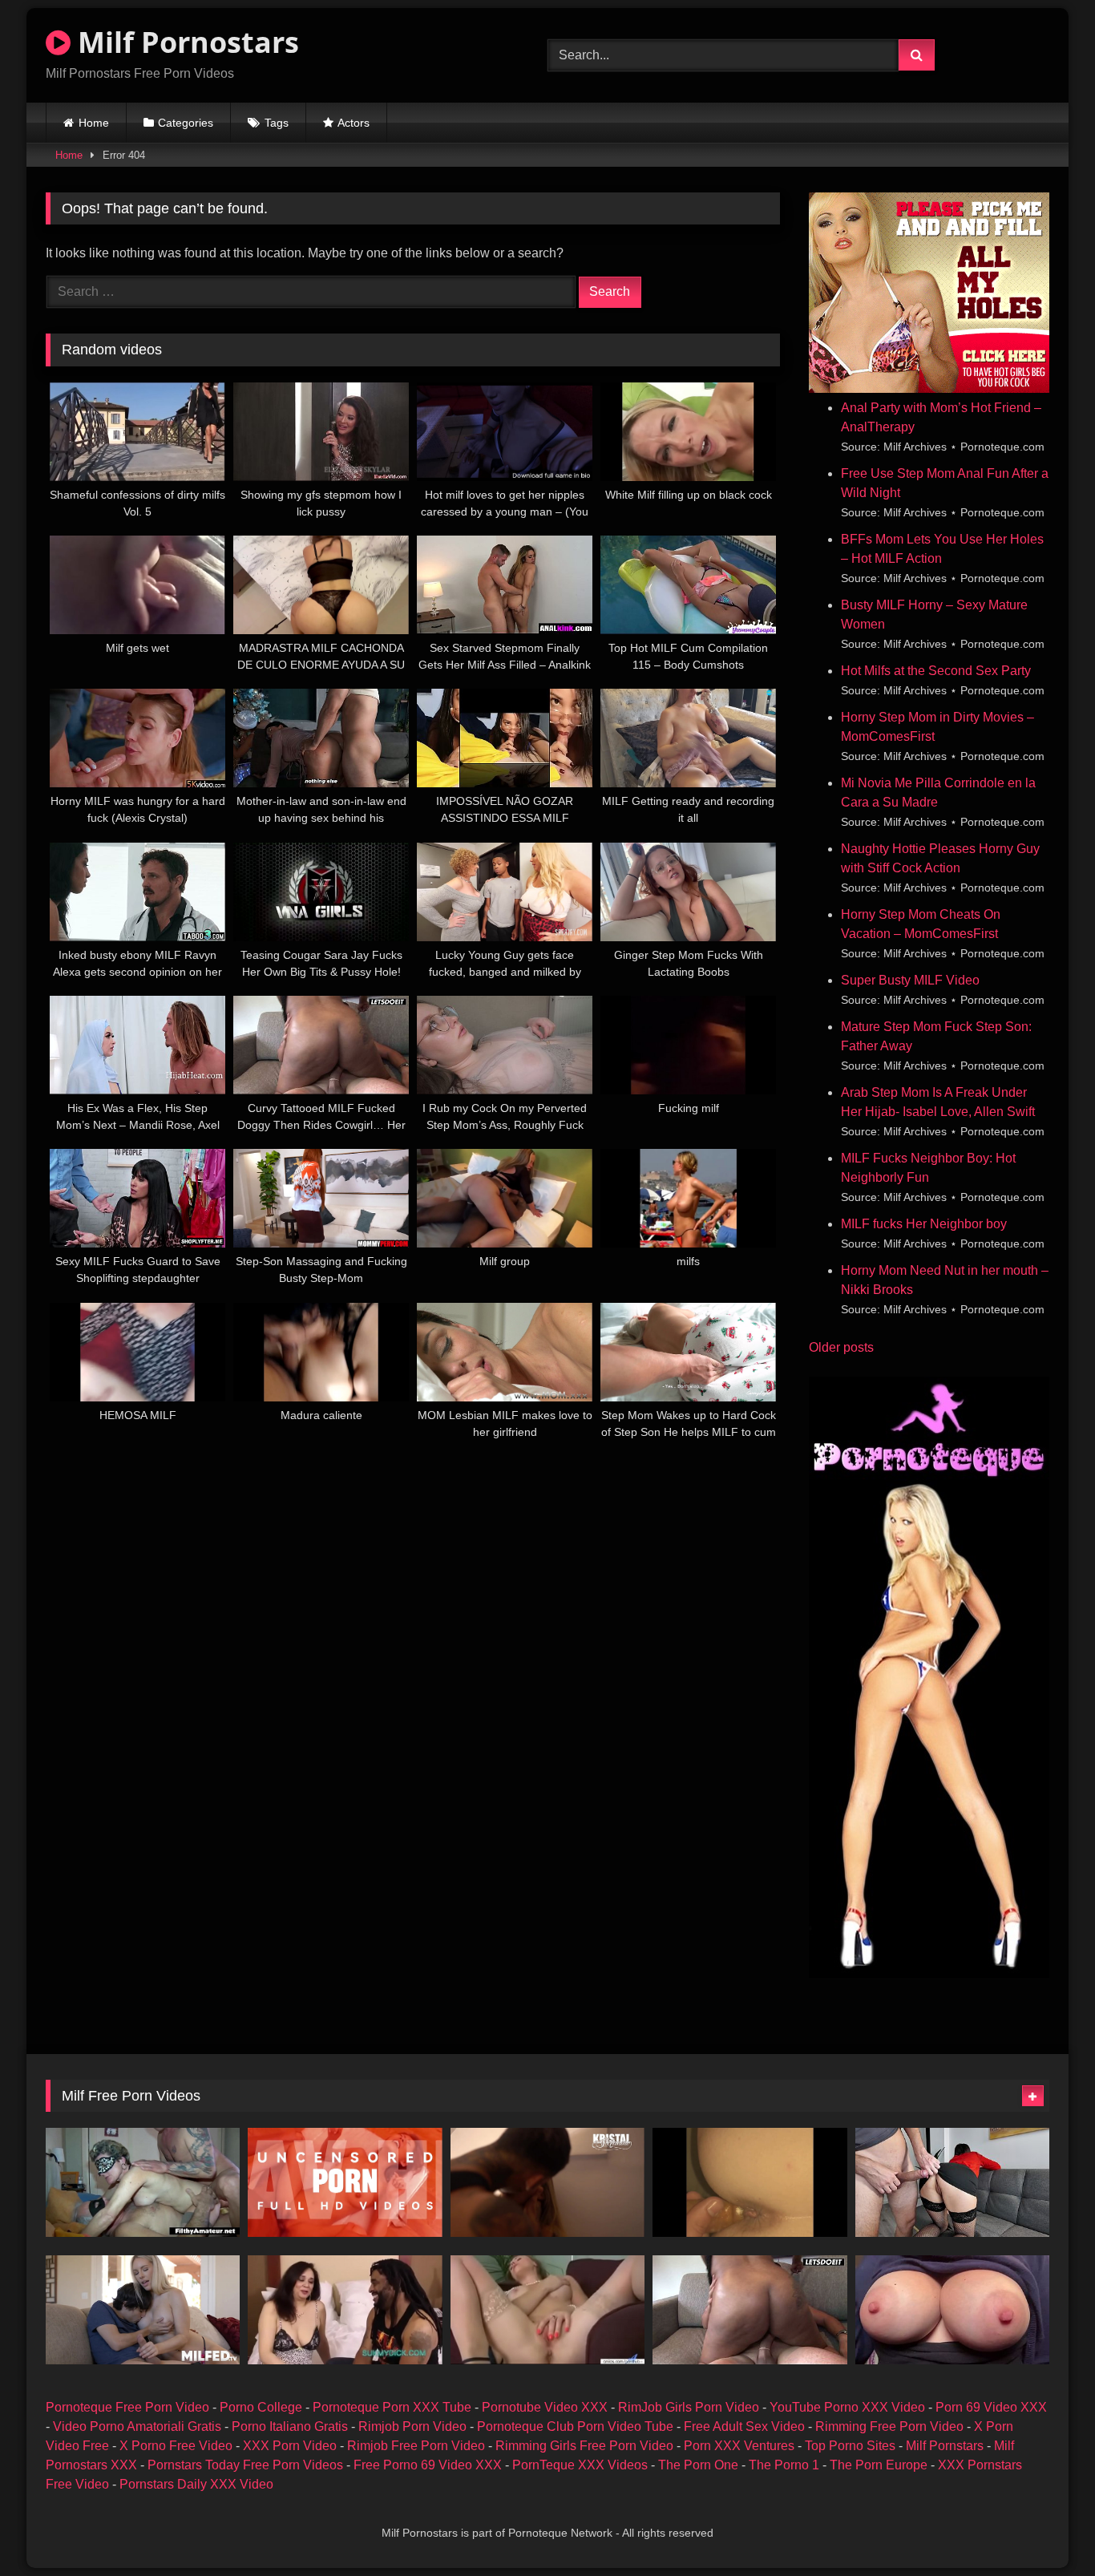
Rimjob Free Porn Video (416, 2446)
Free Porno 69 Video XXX (428, 2465)
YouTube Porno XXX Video (847, 2407)
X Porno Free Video (176, 2446)
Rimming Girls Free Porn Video (584, 2446)
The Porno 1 (784, 2465)
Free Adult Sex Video (744, 2426)
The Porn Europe (879, 2465)
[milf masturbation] (547, 2310)
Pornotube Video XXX (545, 2407)
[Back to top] (1045, 2528)
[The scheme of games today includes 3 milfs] (143, 2182)
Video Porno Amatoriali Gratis (137, 2426)
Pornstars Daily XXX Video (196, 2484)
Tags (277, 123)
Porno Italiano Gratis (290, 2426)
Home (94, 123)
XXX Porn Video (290, 2446)
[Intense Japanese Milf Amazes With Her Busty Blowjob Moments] (345, 2182)
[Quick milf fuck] (750, 2182)
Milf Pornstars (945, 2446)
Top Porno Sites (850, 2446)
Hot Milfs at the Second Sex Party (936, 671)
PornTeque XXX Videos (580, 2465)
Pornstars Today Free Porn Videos (245, 2465)
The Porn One (698, 2465)
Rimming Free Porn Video (889, 2426)
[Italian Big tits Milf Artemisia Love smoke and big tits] (952, 2310)
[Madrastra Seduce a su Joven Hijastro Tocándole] (143, 2310)
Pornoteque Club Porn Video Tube (575, 2426)
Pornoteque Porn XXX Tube (392, 2407)
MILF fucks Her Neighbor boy (924, 1224)
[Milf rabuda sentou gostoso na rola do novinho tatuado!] (547, 2182)
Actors (354, 123)
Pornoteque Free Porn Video (127, 2407)
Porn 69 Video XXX (991, 2407)
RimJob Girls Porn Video (689, 2407)
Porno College (261, 2407)
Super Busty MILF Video (910, 980)
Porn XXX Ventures (739, 2446)
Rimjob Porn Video (412, 2426)
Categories (186, 123)
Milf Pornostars (185, 42)
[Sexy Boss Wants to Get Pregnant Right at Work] (952, 2182)
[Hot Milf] (345, 2310)
